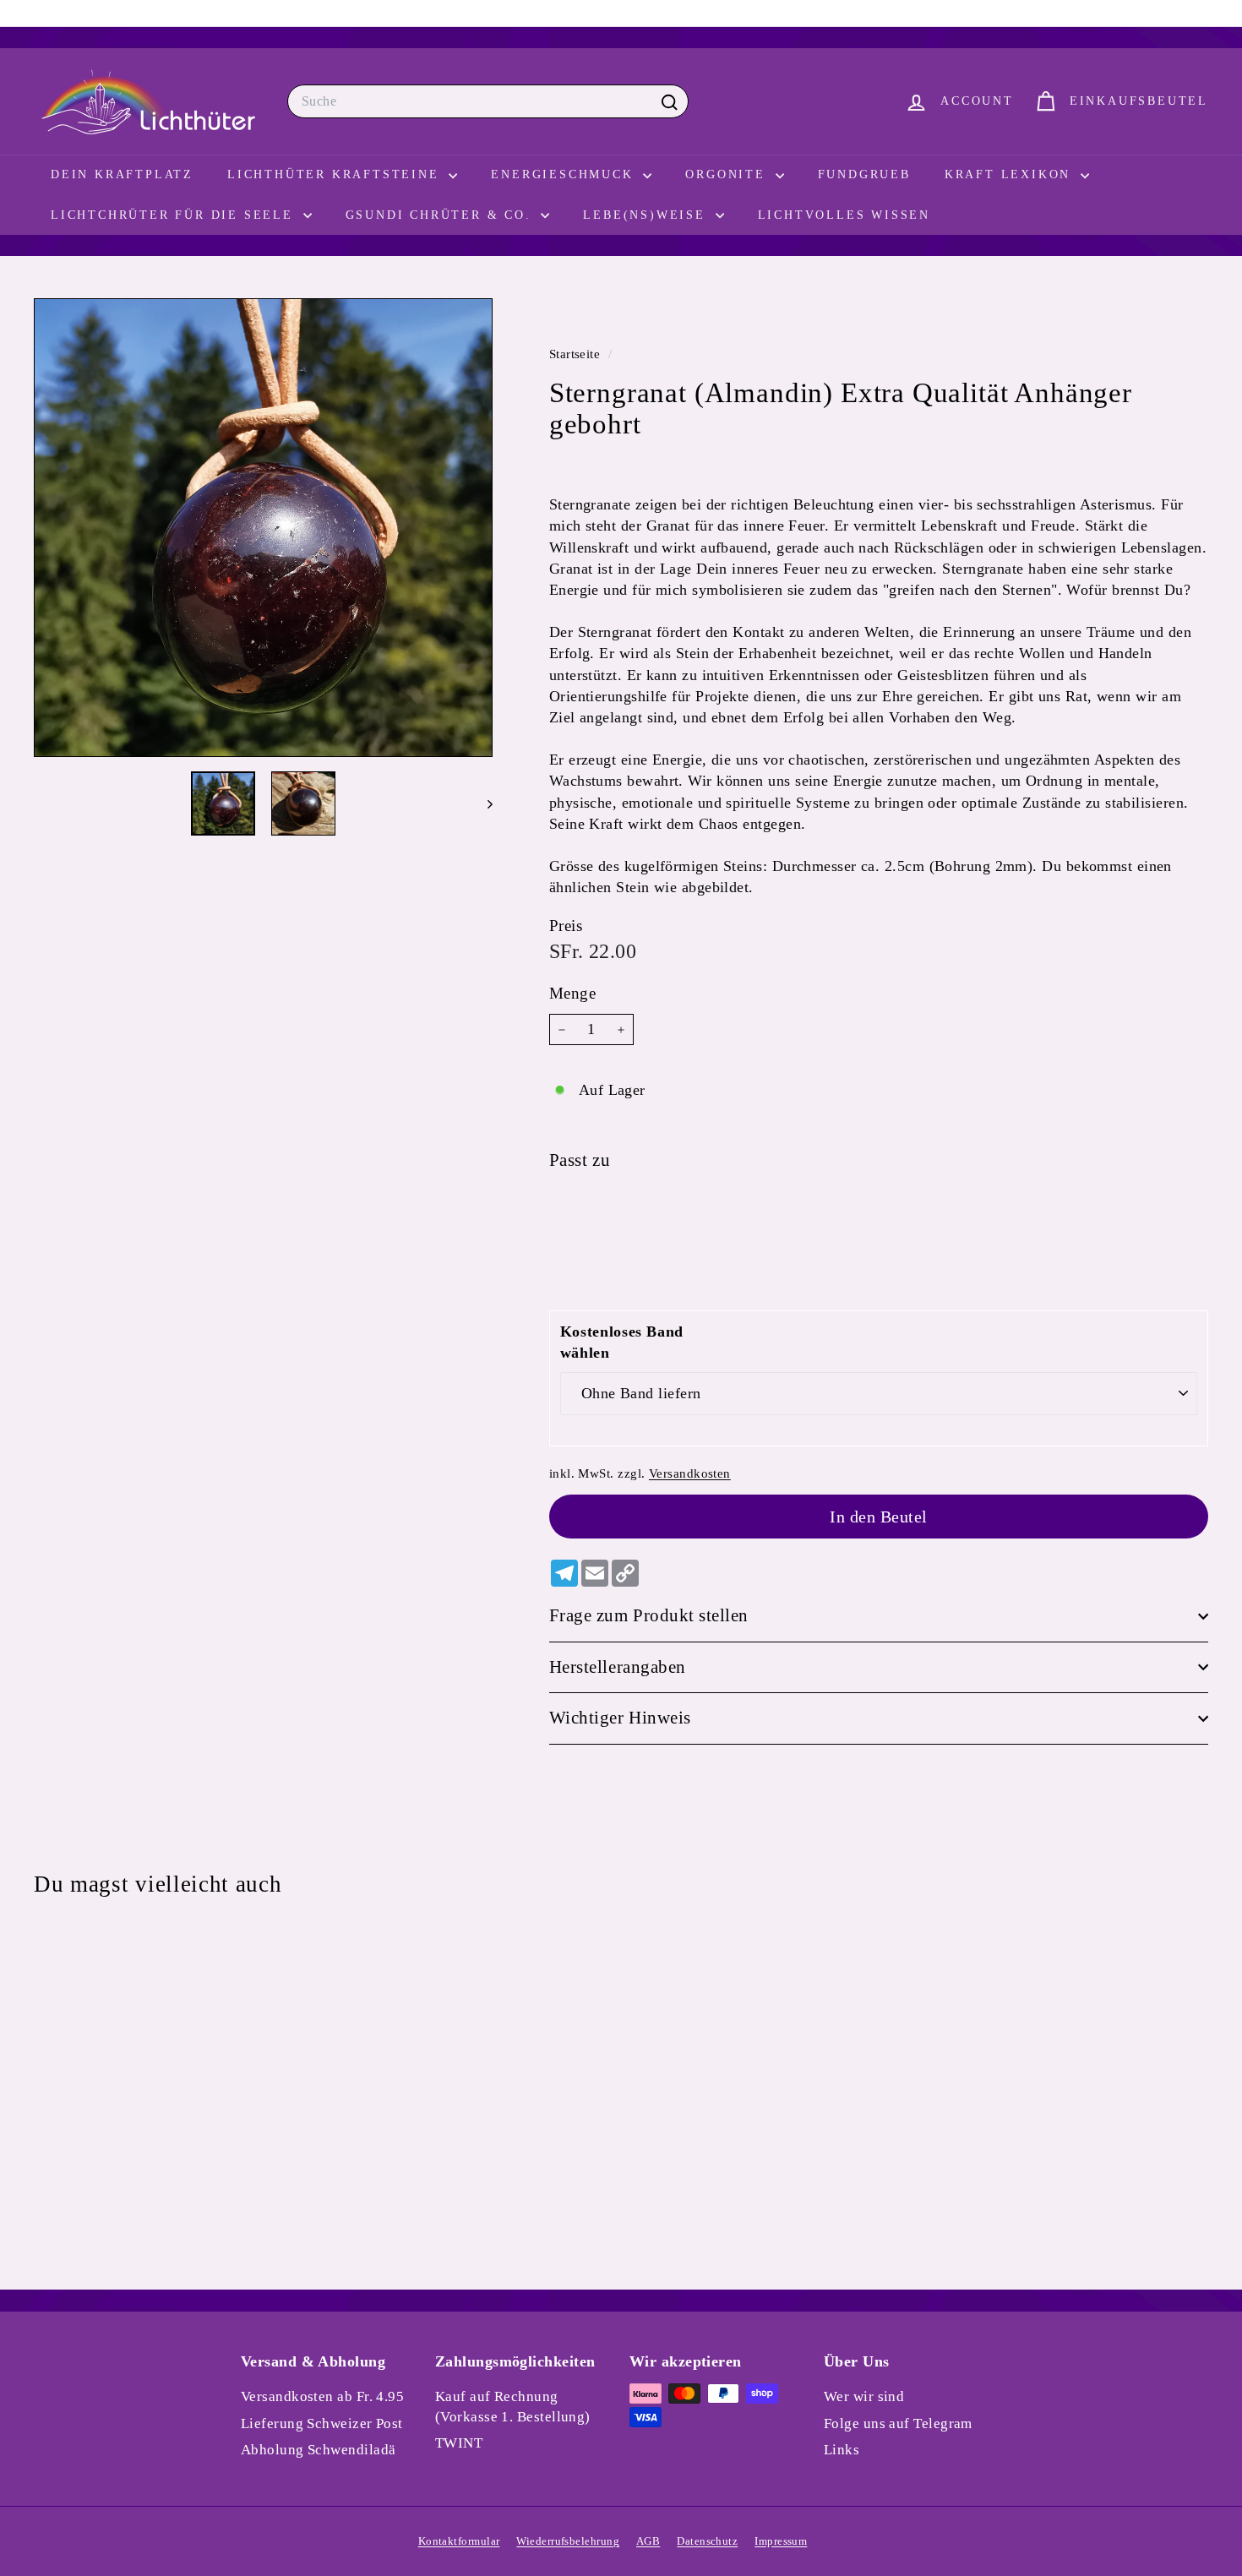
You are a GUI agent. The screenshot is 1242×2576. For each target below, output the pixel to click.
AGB (648, 2541)
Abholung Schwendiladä (318, 2450)
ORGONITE (728, 174)
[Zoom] (263, 528)
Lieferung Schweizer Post (322, 2424)
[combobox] (488, 101)
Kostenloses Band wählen (622, 1342)
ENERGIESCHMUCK (565, 174)
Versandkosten (690, 1473)
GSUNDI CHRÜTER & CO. (441, 215)
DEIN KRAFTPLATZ (122, 174)
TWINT (459, 2443)
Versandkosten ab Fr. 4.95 (322, 2396)
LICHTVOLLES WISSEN (844, 215)
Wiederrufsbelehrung (568, 2541)
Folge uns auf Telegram (898, 2424)
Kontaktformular (459, 2541)
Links (842, 2450)
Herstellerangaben (618, 1667)
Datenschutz (707, 2541)
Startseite (577, 354)
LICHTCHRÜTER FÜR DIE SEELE (175, 215)
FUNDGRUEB (864, 174)
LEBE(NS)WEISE (647, 215)
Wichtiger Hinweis (620, 1718)
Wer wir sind (864, 2396)
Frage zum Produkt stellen (649, 1615)
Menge (572, 994)
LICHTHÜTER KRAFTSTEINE (336, 174)
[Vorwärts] (482, 803)
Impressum (781, 2541)
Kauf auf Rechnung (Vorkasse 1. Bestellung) (513, 2407)
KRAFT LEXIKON (1010, 174)
